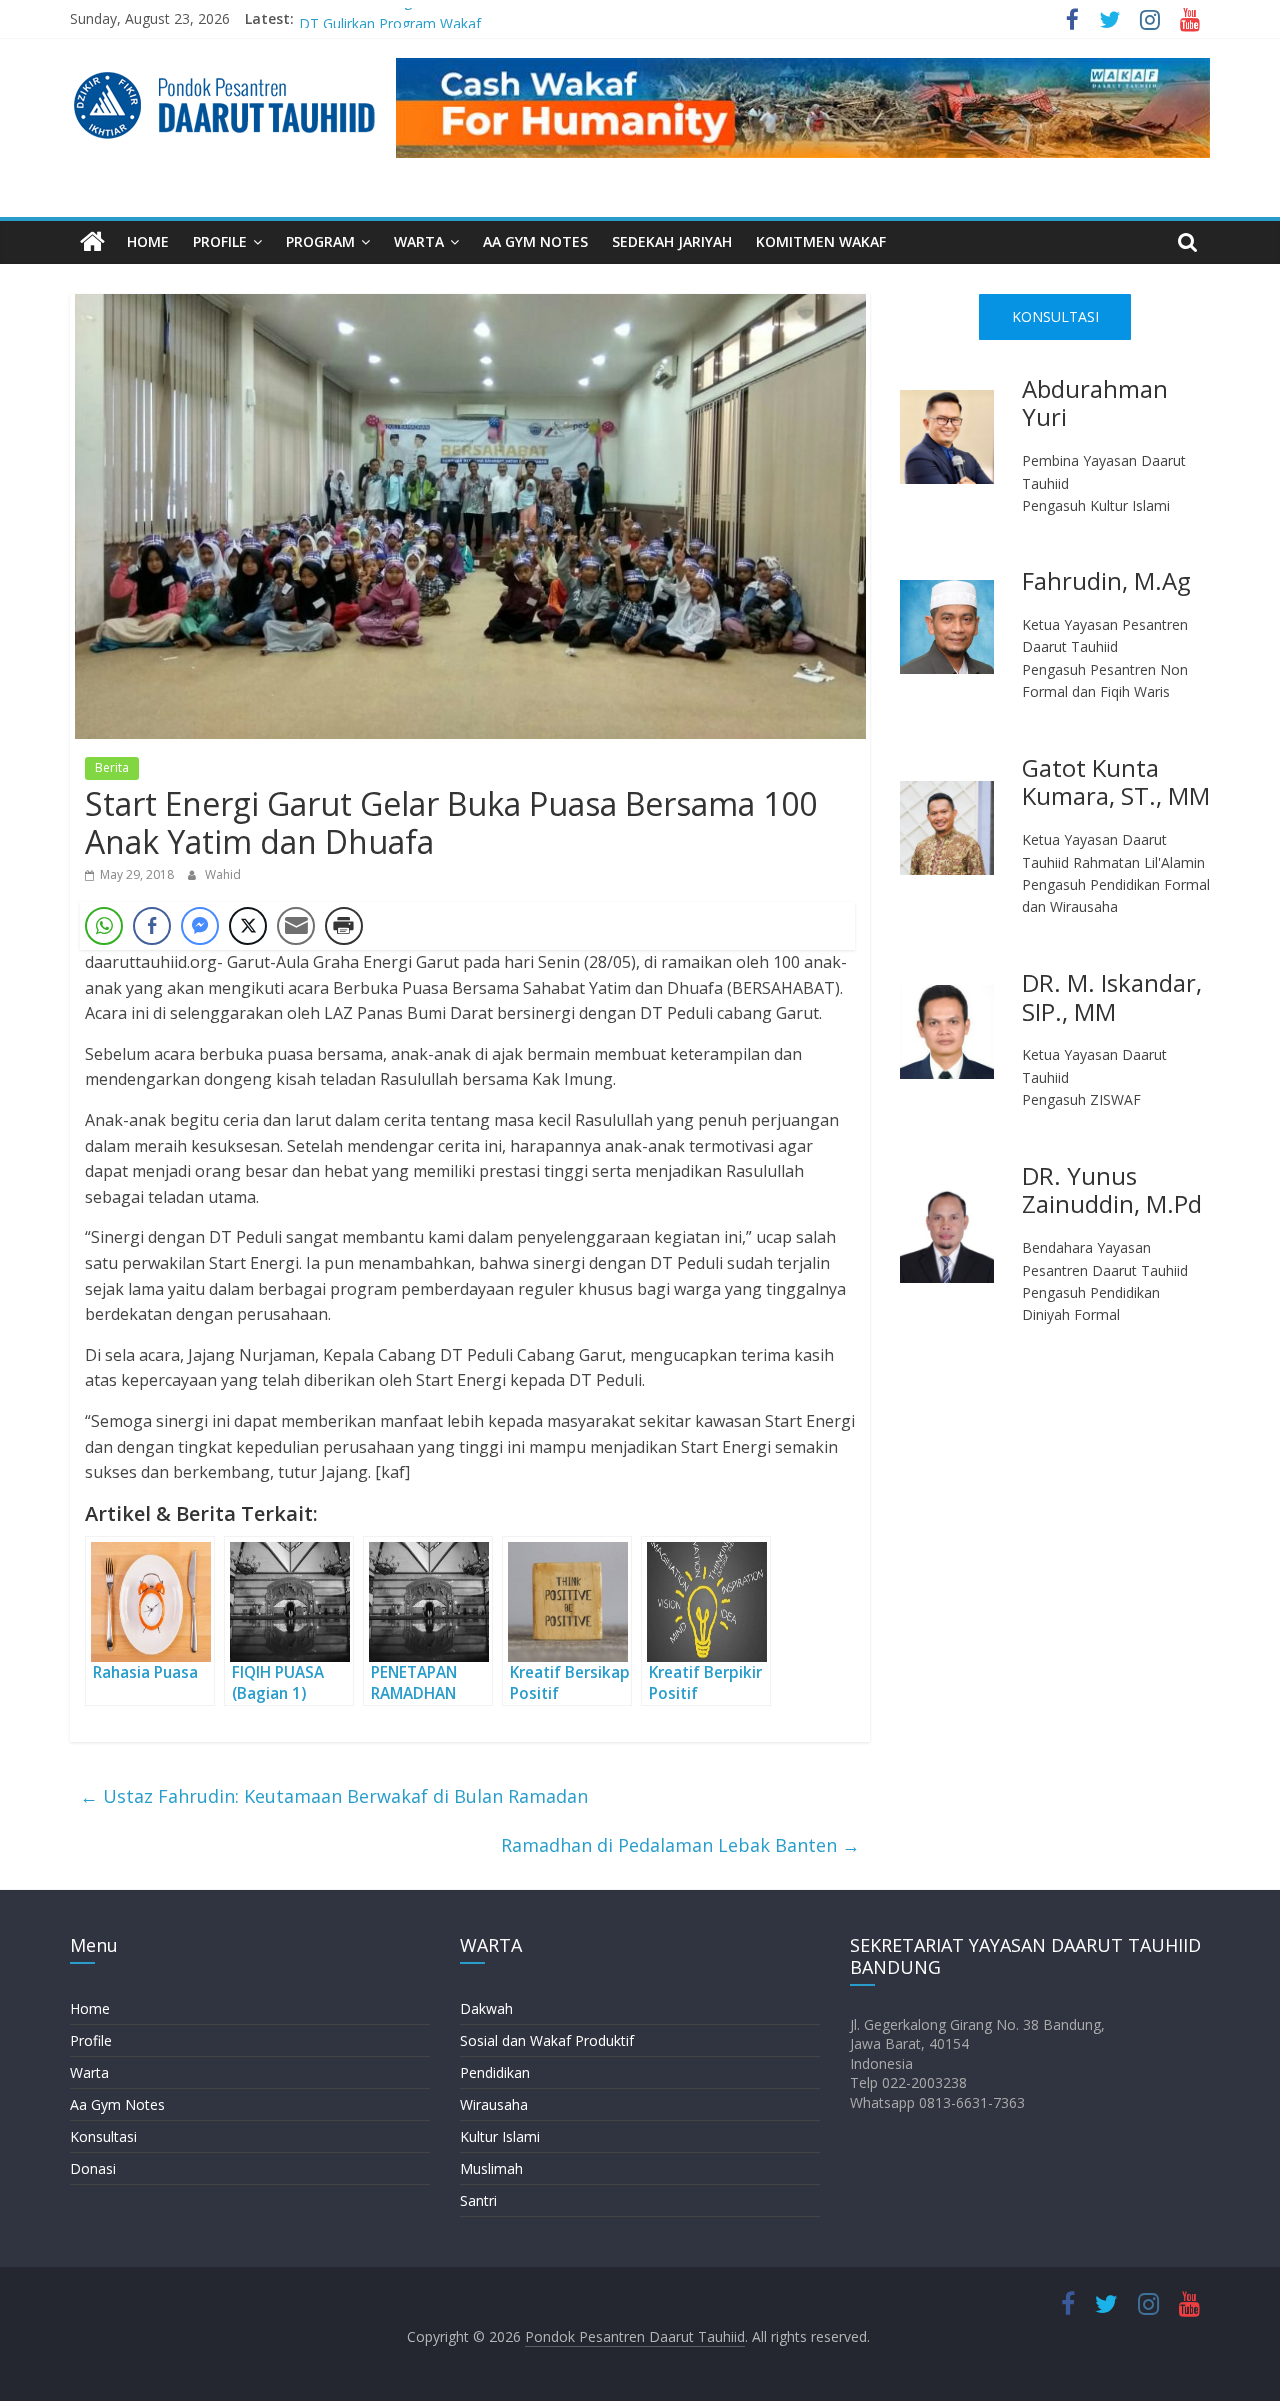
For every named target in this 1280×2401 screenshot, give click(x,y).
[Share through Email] (296, 926)
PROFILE (220, 241)
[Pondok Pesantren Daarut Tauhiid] (92, 242)
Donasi (93, 2168)
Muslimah (491, 2168)
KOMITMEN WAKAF (821, 241)
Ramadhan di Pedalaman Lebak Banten (680, 1845)
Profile (91, 2040)
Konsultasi (103, 2136)
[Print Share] (344, 926)
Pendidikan (495, 2072)
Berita (112, 767)
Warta (89, 2072)
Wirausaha (494, 2104)
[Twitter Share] (248, 926)
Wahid (223, 874)
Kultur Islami (500, 2136)
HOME (148, 241)
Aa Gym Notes (117, 2104)
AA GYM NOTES (535, 241)
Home (90, 2008)
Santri (478, 2200)
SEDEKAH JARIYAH (672, 241)
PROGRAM (320, 241)
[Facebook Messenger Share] (200, 926)
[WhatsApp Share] (104, 926)
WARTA (419, 241)
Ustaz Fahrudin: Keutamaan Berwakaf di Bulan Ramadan (334, 1796)
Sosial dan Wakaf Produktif (547, 2040)
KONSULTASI (1055, 316)
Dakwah (486, 2008)
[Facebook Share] (152, 926)
